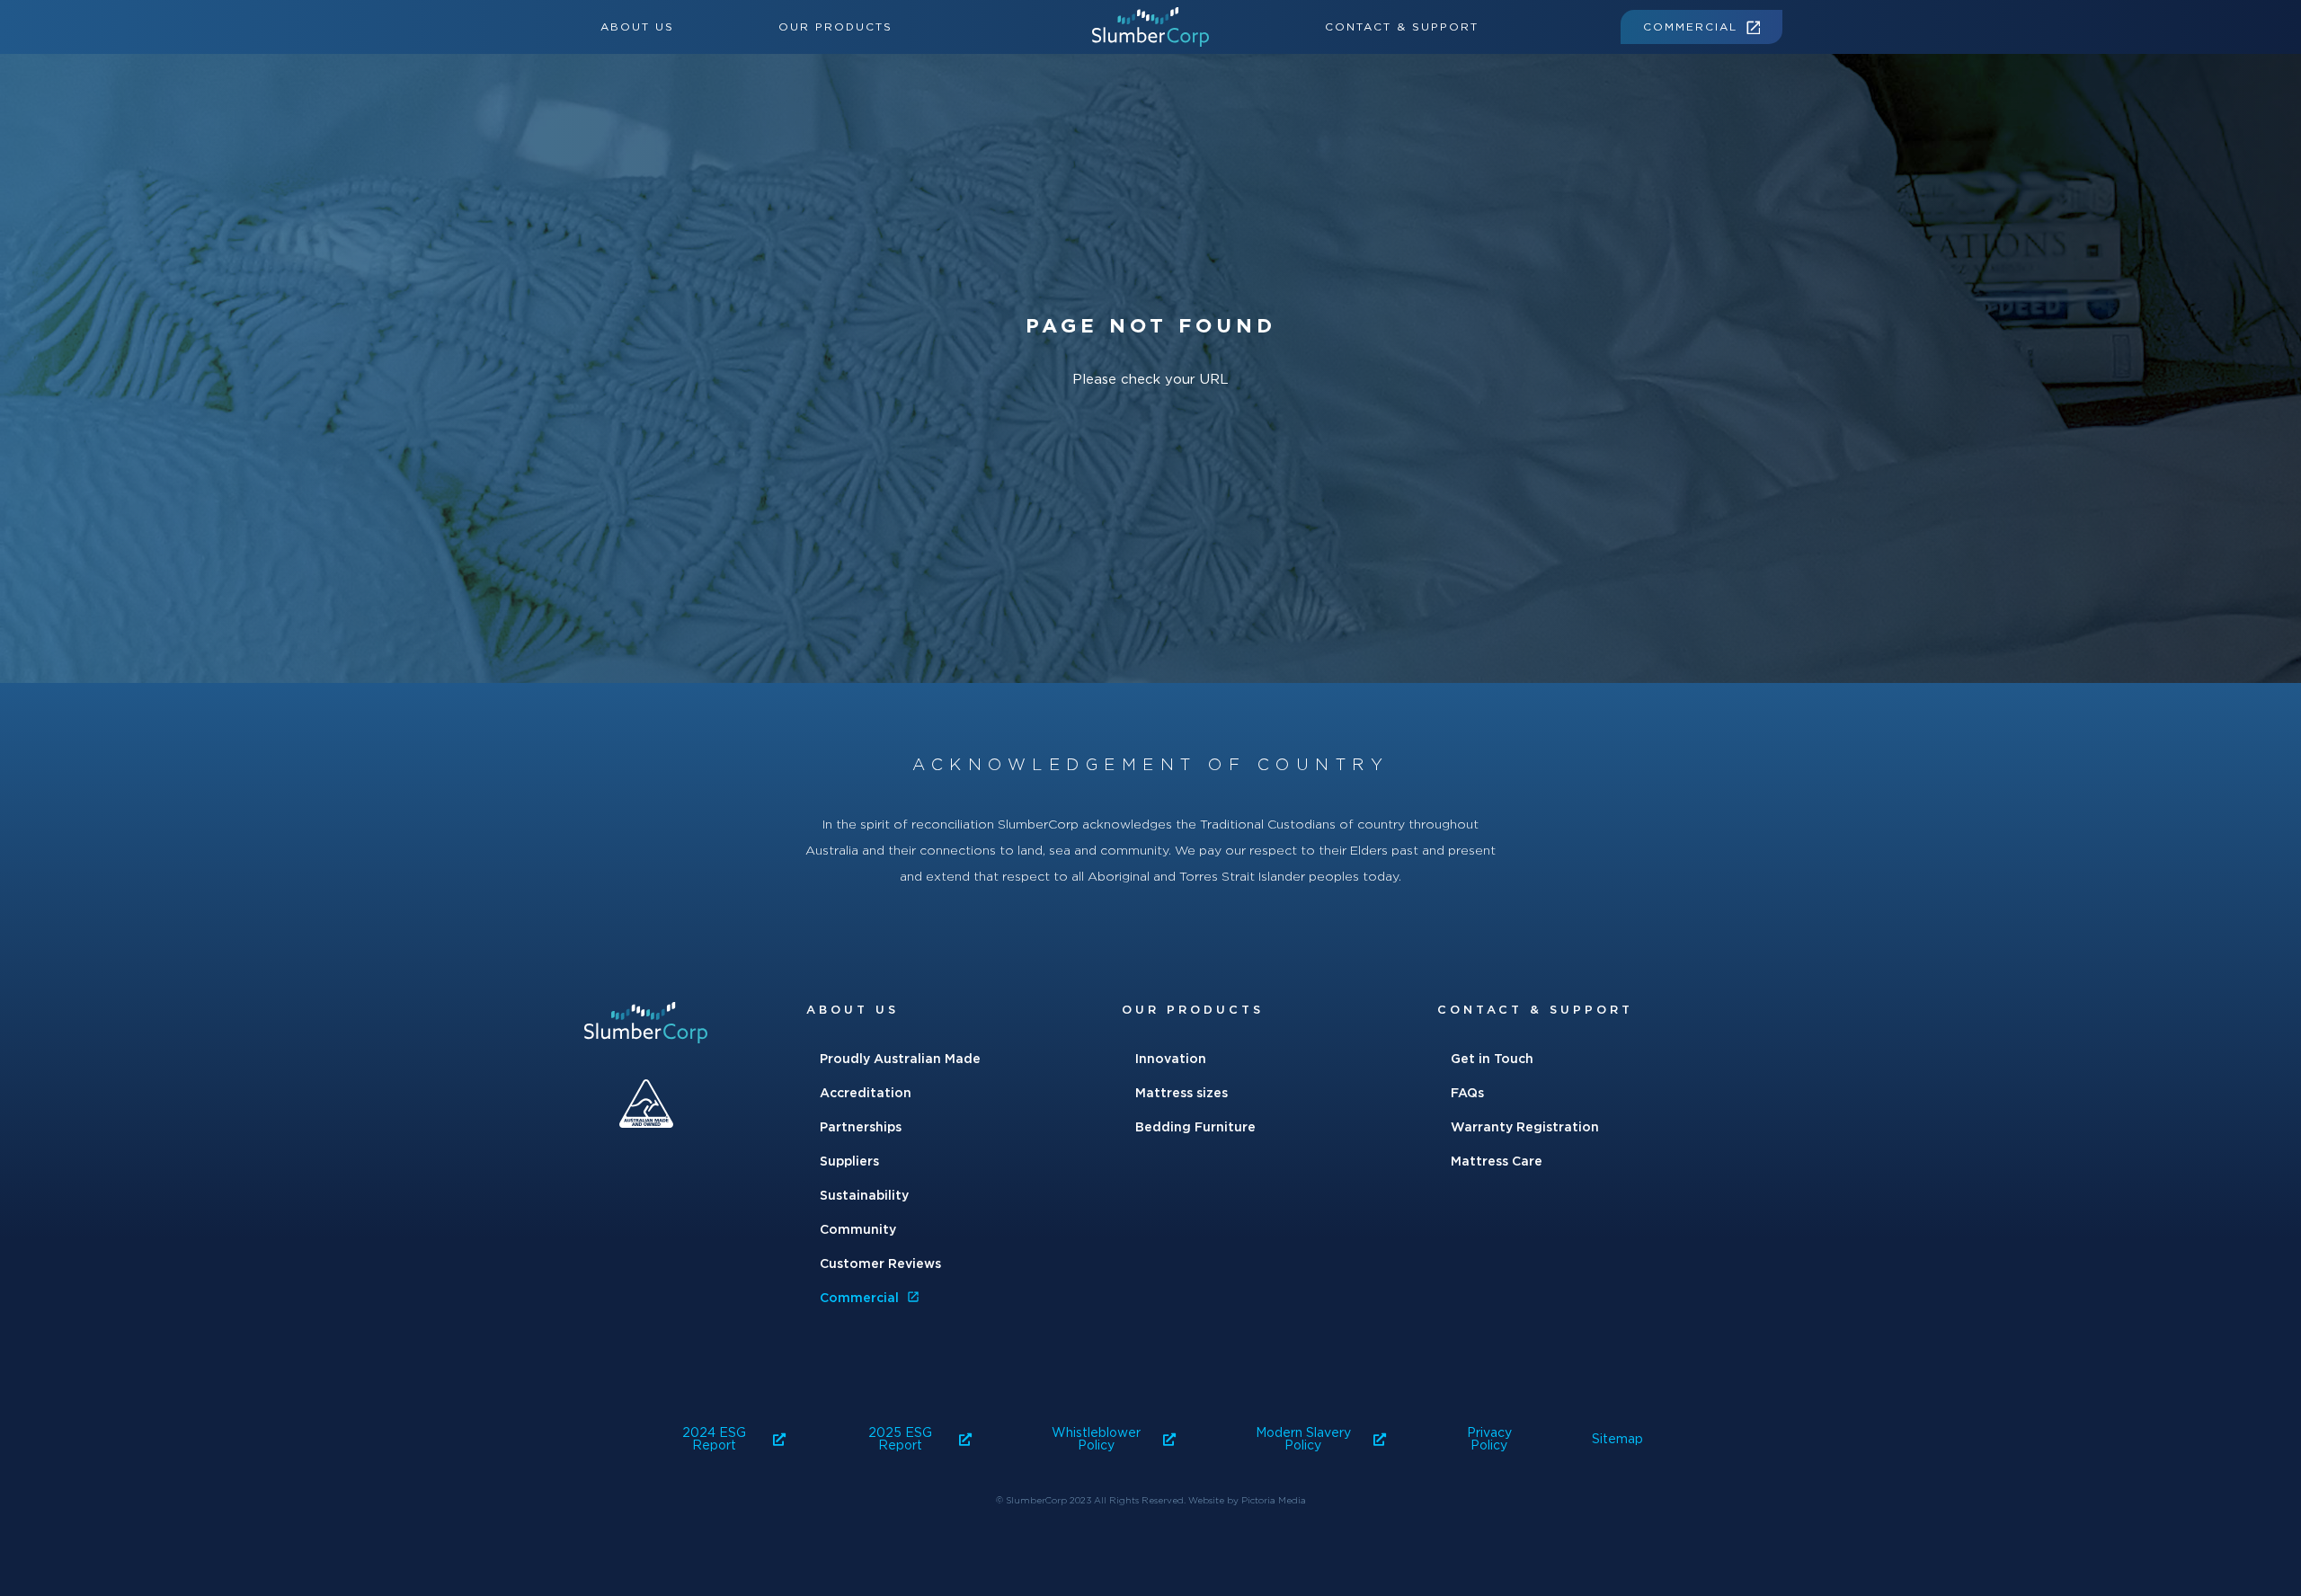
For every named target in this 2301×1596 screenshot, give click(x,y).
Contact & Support (1402, 27)
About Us (637, 27)
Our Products (835, 27)
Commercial (1690, 27)
